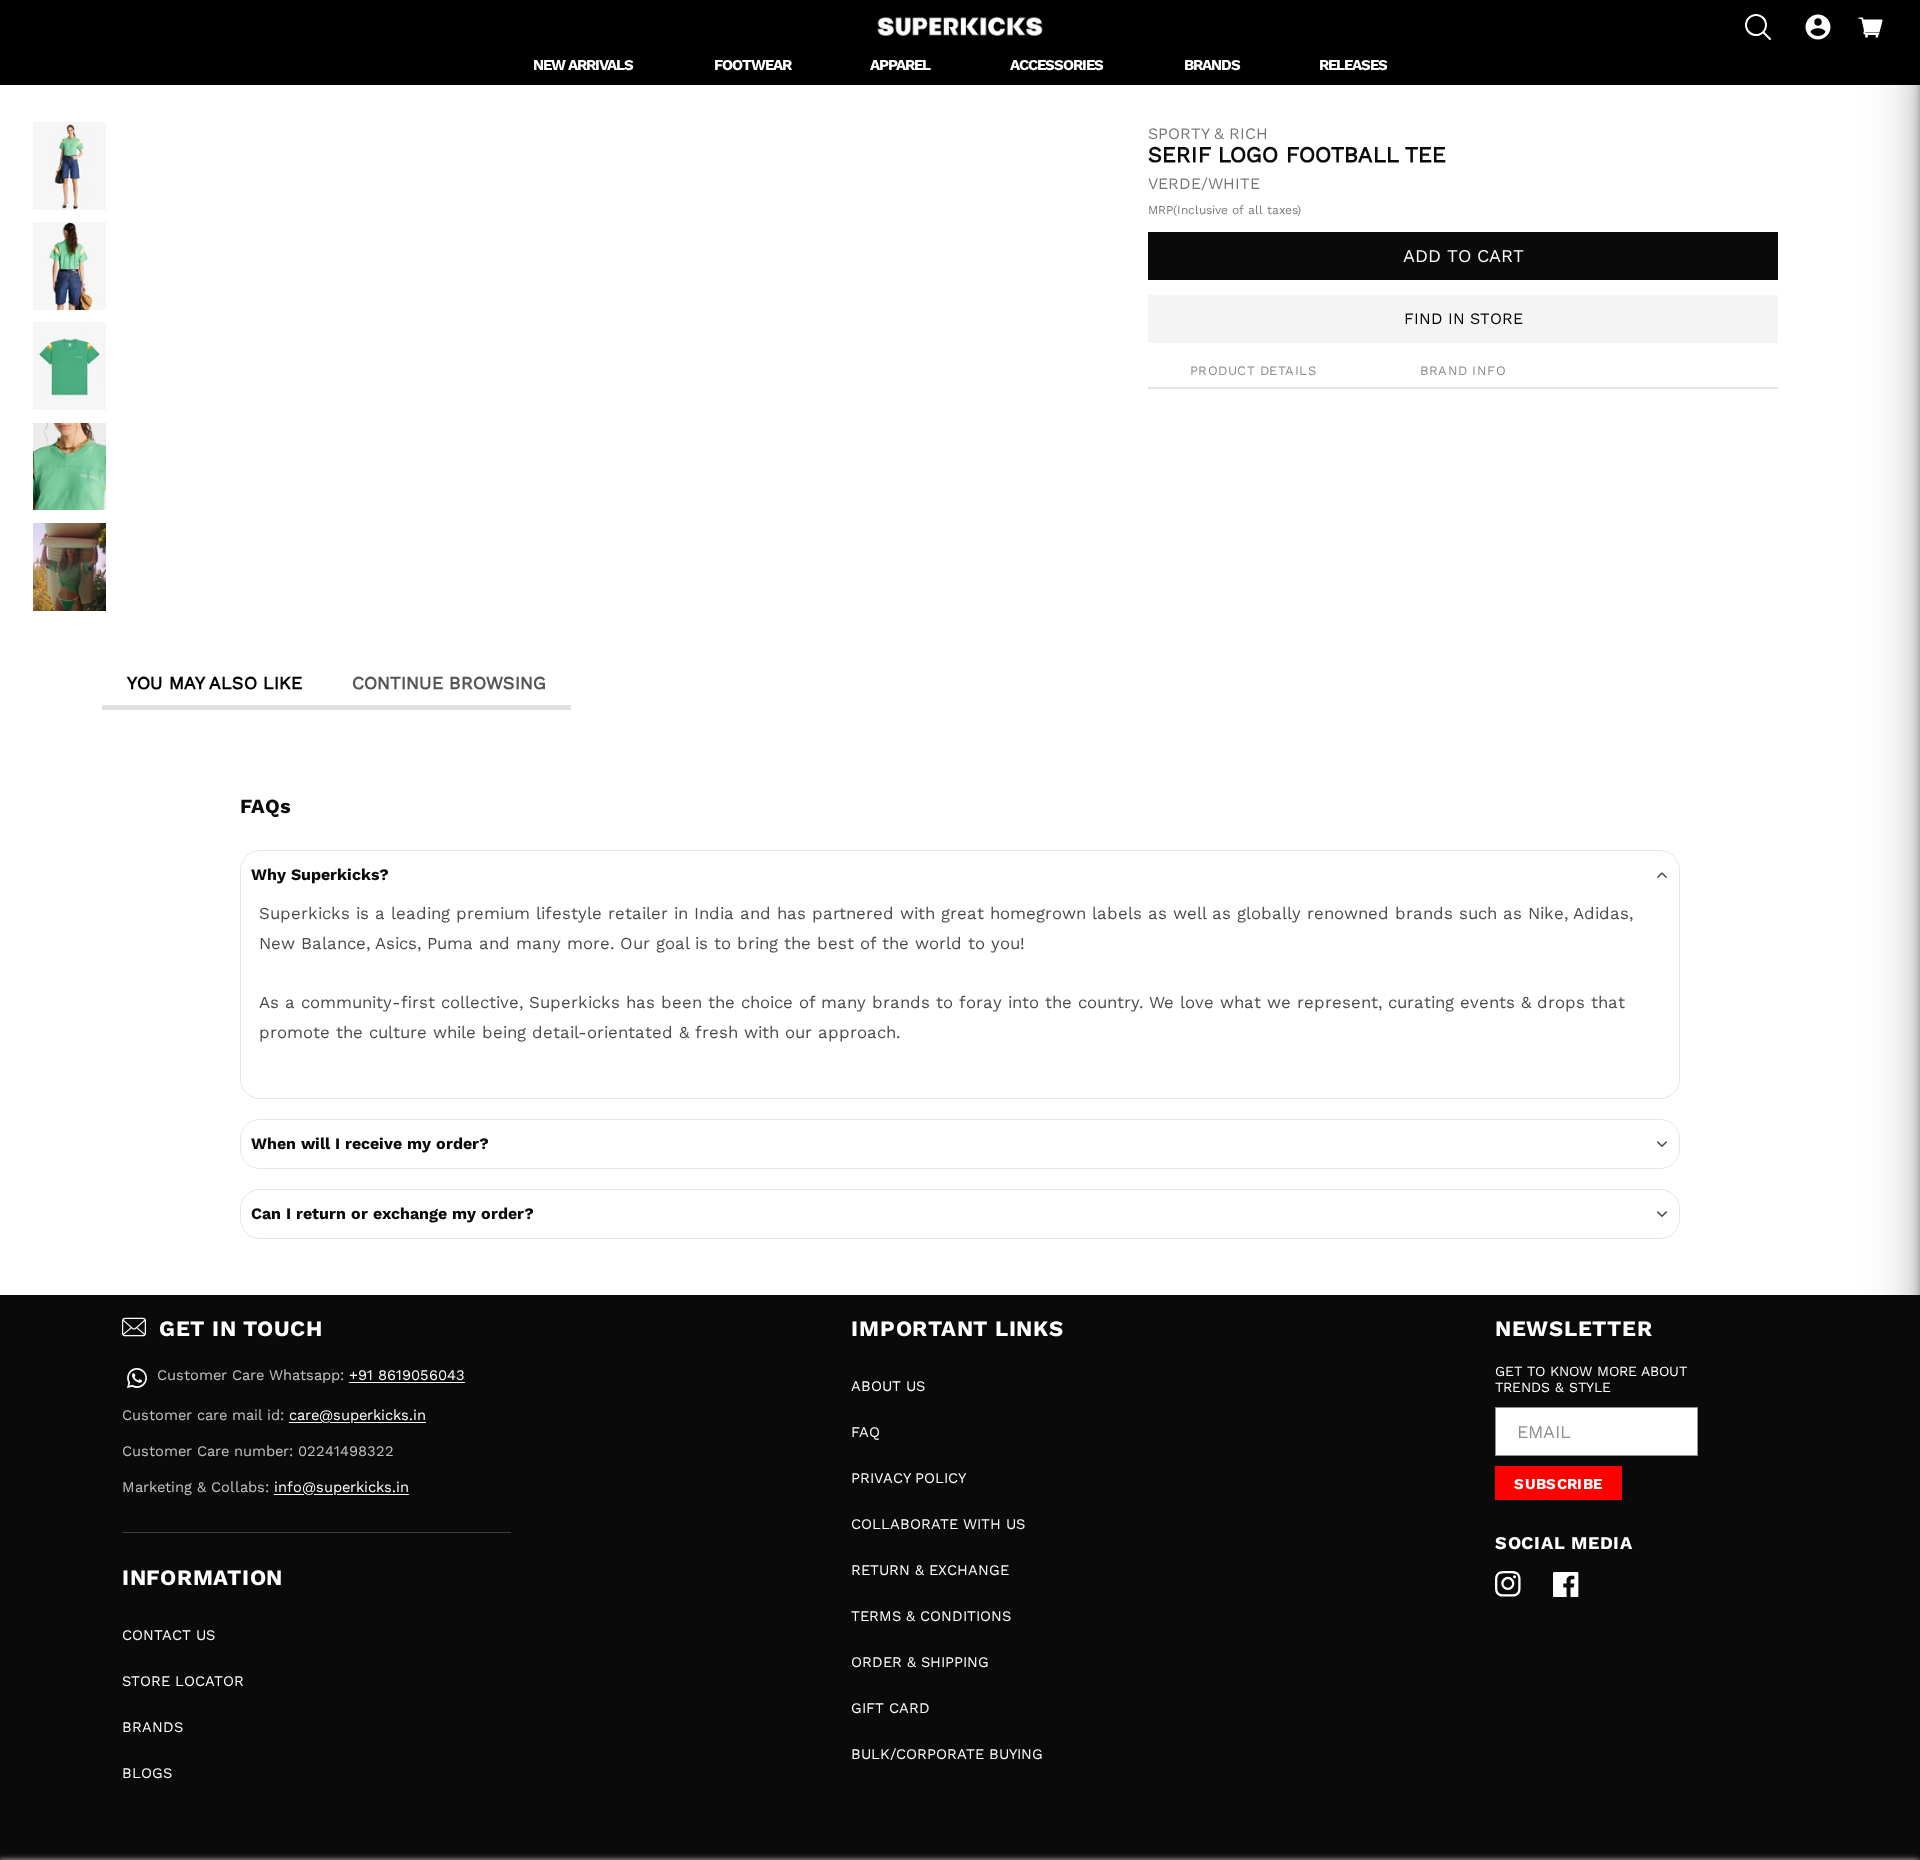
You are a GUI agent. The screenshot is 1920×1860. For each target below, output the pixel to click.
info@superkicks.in (341, 1487)
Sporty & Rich (1208, 134)
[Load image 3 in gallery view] (69, 366)
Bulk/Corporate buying (947, 1754)
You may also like (214, 682)
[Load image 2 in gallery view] (69, 266)
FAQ (865, 1432)
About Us (888, 1386)
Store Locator (183, 1681)
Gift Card (890, 1708)
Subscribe (1558, 1484)
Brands (152, 1727)
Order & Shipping (920, 1662)
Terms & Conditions (931, 1616)
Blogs (147, 1773)
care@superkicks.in (357, 1415)
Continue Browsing (449, 682)
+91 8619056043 (407, 1375)
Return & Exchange (930, 1570)
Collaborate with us (938, 1524)
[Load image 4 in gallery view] (69, 467)
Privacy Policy (908, 1478)
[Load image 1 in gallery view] (69, 166)
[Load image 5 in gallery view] (69, 567)
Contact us (168, 1635)
